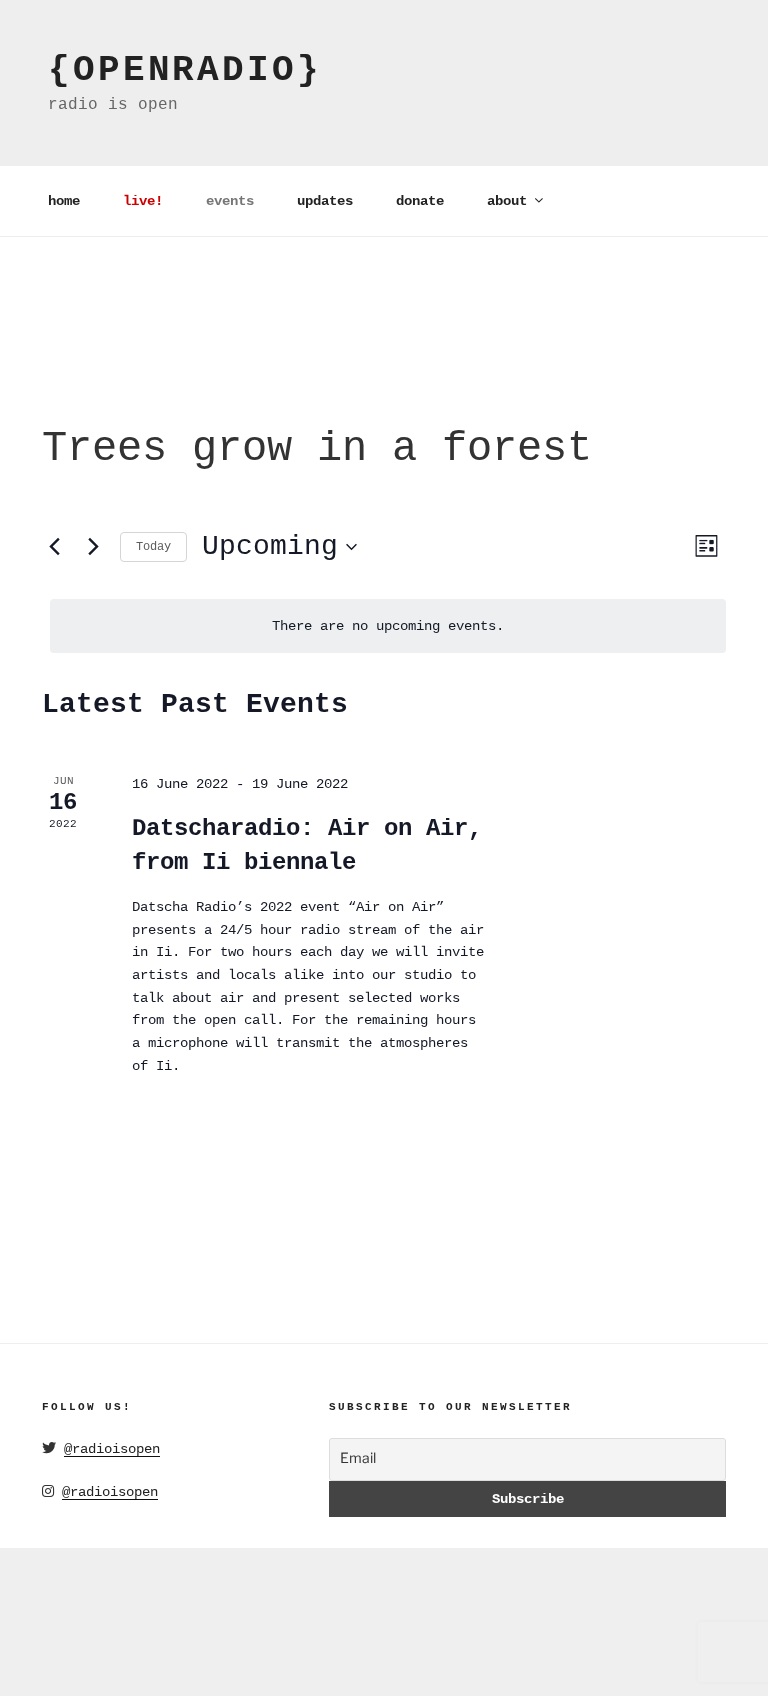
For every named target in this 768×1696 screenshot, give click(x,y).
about (507, 201)
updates (325, 201)
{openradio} (185, 70)
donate (420, 201)
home (64, 201)
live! (143, 201)
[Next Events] (93, 547)
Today (153, 547)
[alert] (388, 626)
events (230, 201)
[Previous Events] (54, 547)
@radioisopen (112, 1449)
